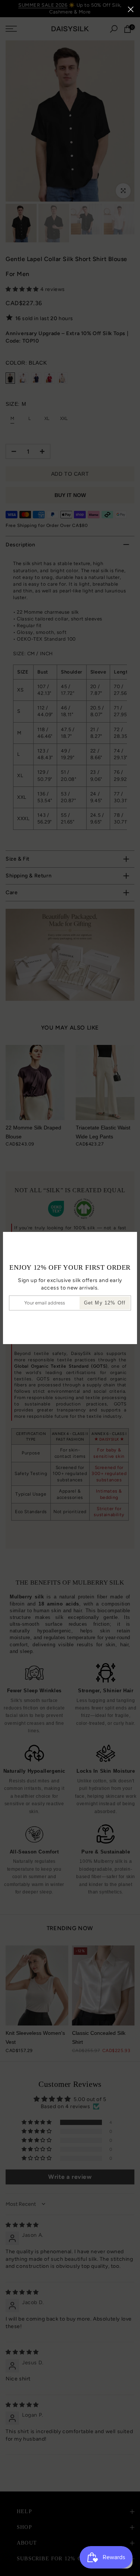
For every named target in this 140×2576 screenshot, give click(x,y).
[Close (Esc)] (131, 9)
